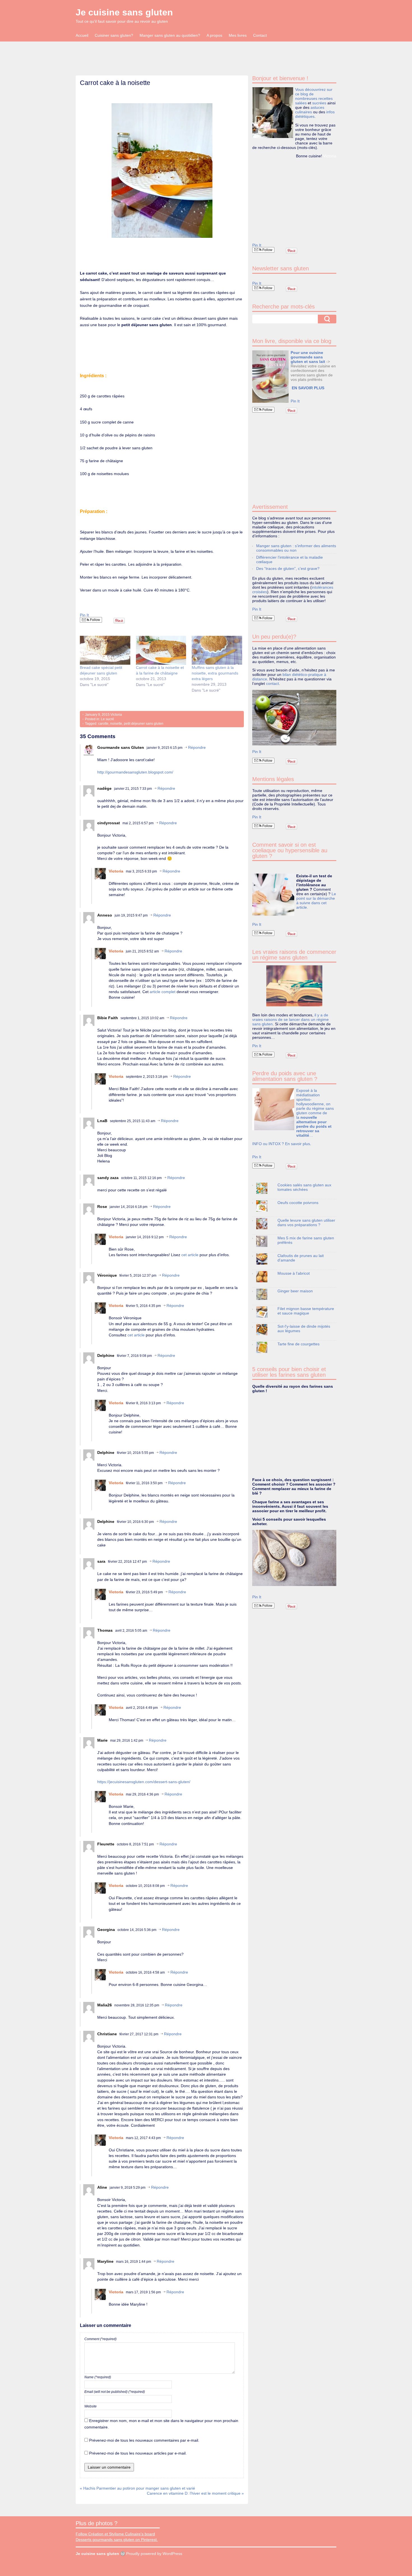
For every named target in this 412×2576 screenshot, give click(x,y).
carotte (103, 724)
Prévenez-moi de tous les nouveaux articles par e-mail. (138, 2453)
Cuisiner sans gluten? (114, 35)
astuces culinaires (310, 110)
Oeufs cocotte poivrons (298, 1203)
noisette (116, 724)
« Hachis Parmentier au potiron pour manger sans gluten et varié (137, 2488)
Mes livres (238, 35)
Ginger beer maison (295, 1291)
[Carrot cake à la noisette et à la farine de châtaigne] (161, 650)
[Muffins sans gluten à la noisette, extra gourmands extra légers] (217, 650)
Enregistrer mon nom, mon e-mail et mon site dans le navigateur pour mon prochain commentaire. (161, 2424)
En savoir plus (298, 1144)
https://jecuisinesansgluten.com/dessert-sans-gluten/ (144, 1782)
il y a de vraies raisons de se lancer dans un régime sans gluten (291, 1019)
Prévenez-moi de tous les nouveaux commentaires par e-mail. (144, 2440)
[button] (162, 171)
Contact (260, 35)
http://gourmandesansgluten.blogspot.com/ (135, 772)
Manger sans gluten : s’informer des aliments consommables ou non (296, 548)
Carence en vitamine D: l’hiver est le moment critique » (195, 2493)
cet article (190, 1255)
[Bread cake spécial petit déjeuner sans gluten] (105, 650)
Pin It (84, 615)
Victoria (116, 715)
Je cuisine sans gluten (124, 12)
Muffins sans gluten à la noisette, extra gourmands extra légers (215, 673)
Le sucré (107, 719)
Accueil (82, 35)
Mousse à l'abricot (294, 1273)
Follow (95, 620)
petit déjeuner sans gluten (144, 724)
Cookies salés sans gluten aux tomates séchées (304, 1187)
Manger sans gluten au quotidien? (170, 35)
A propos (214, 35)
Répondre (197, 747)
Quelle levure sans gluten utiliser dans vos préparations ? (306, 1223)
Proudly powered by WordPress (154, 2554)
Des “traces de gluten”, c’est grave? (288, 568)
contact (272, 683)
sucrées (319, 103)
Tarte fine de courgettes (298, 1344)
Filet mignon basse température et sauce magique (306, 1311)
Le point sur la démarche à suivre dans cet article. (316, 901)
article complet (162, 992)
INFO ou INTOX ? (269, 1144)
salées (301, 103)
